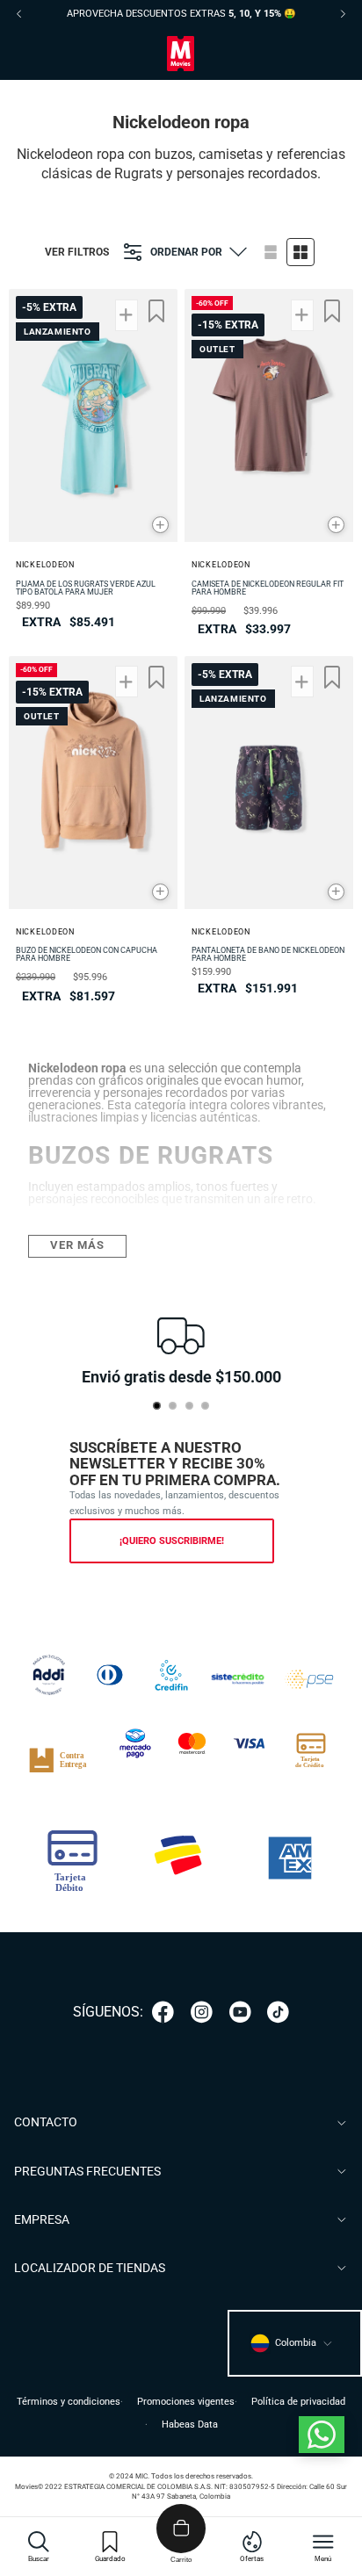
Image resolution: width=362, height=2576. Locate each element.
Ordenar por (186, 252)
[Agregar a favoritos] (156, 311)
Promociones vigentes (186, 2402)
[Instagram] (202, 2012)
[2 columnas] (300, 252)
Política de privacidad (298, 2402)
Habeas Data (190, 2424)
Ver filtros (77, 252)
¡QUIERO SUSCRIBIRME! (172, 1541)
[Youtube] (240, 2012)
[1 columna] (271, 252)
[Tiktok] (278, 2012)
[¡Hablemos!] (322, 2435)
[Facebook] (163, 2012)
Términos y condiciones (69, 2402)
